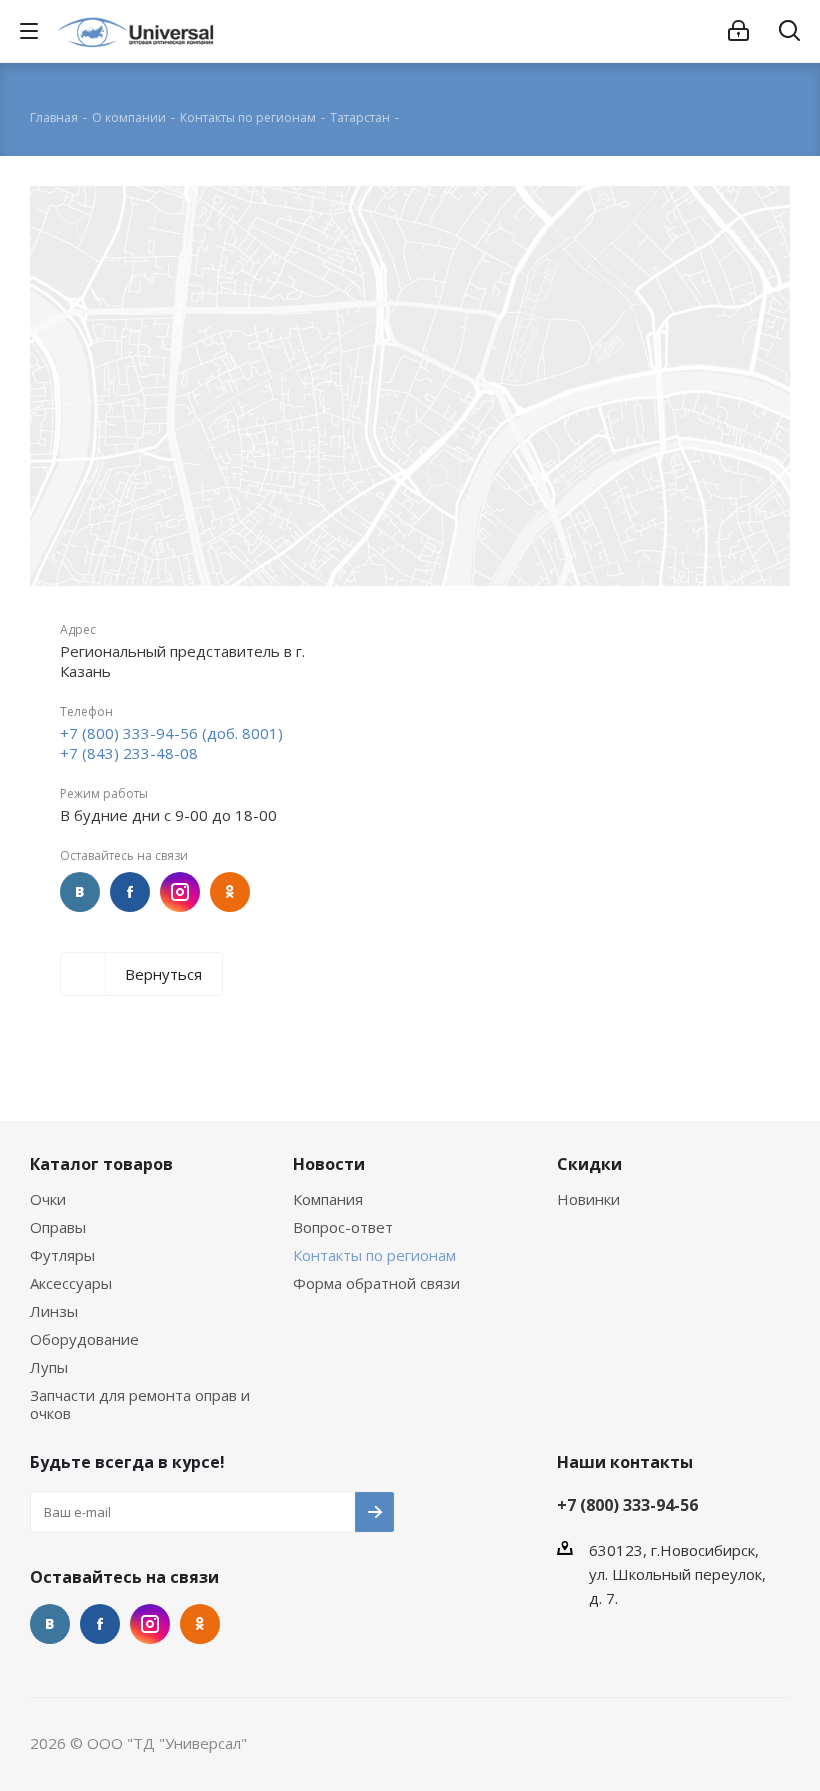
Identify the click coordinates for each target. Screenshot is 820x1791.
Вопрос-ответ (343, 1227)
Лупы (49, 1367)
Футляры (62, 1255)
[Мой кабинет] (738, 31)
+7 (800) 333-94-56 (627, 1505)
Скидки (589, 1164)
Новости (329, 1164)
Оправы (58, 1227)
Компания (328, 1199)
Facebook (130, 892)
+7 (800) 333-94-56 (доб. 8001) (171, 733)
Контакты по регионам (374, 1255)
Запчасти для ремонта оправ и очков (140, 1404)
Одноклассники (230, 892)
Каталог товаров (101, 1164)
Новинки (588, 1199)
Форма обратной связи (376, 1283)
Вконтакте (80, 892)
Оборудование (84, 1339)
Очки (48, 1199)
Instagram (180, 892)
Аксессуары (71, 1283)
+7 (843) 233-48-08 (129, 753)
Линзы (54, 1311)
